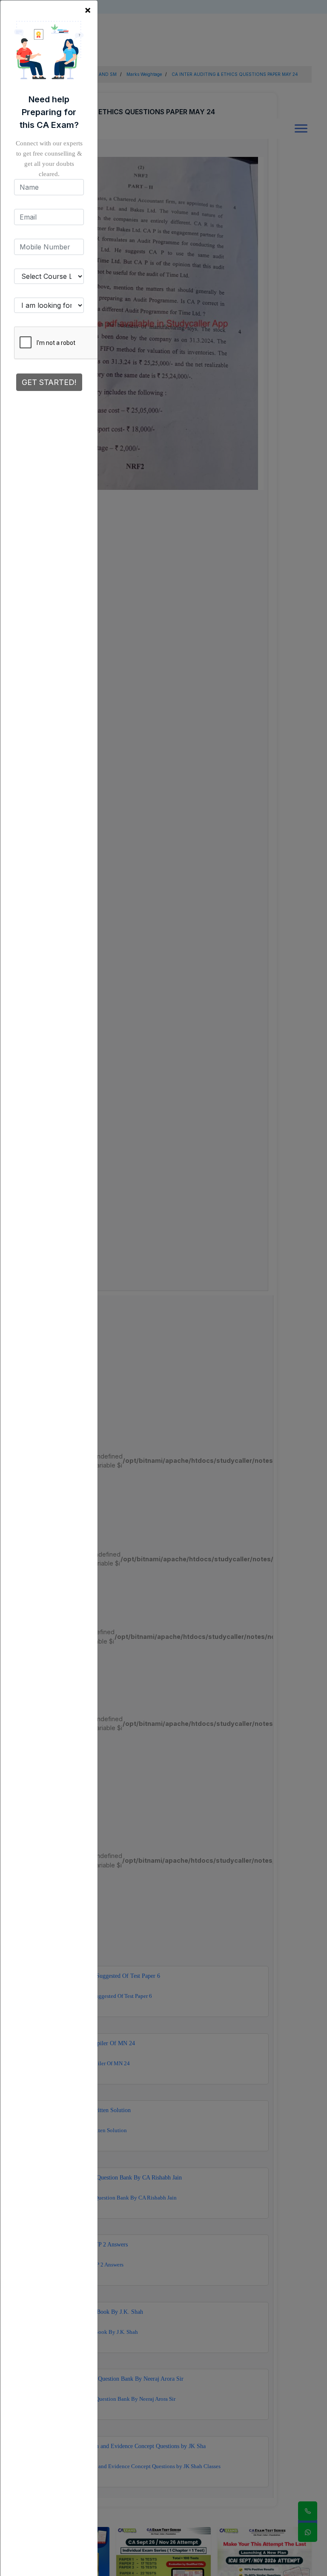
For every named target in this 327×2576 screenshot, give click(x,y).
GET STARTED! (49, 382)
